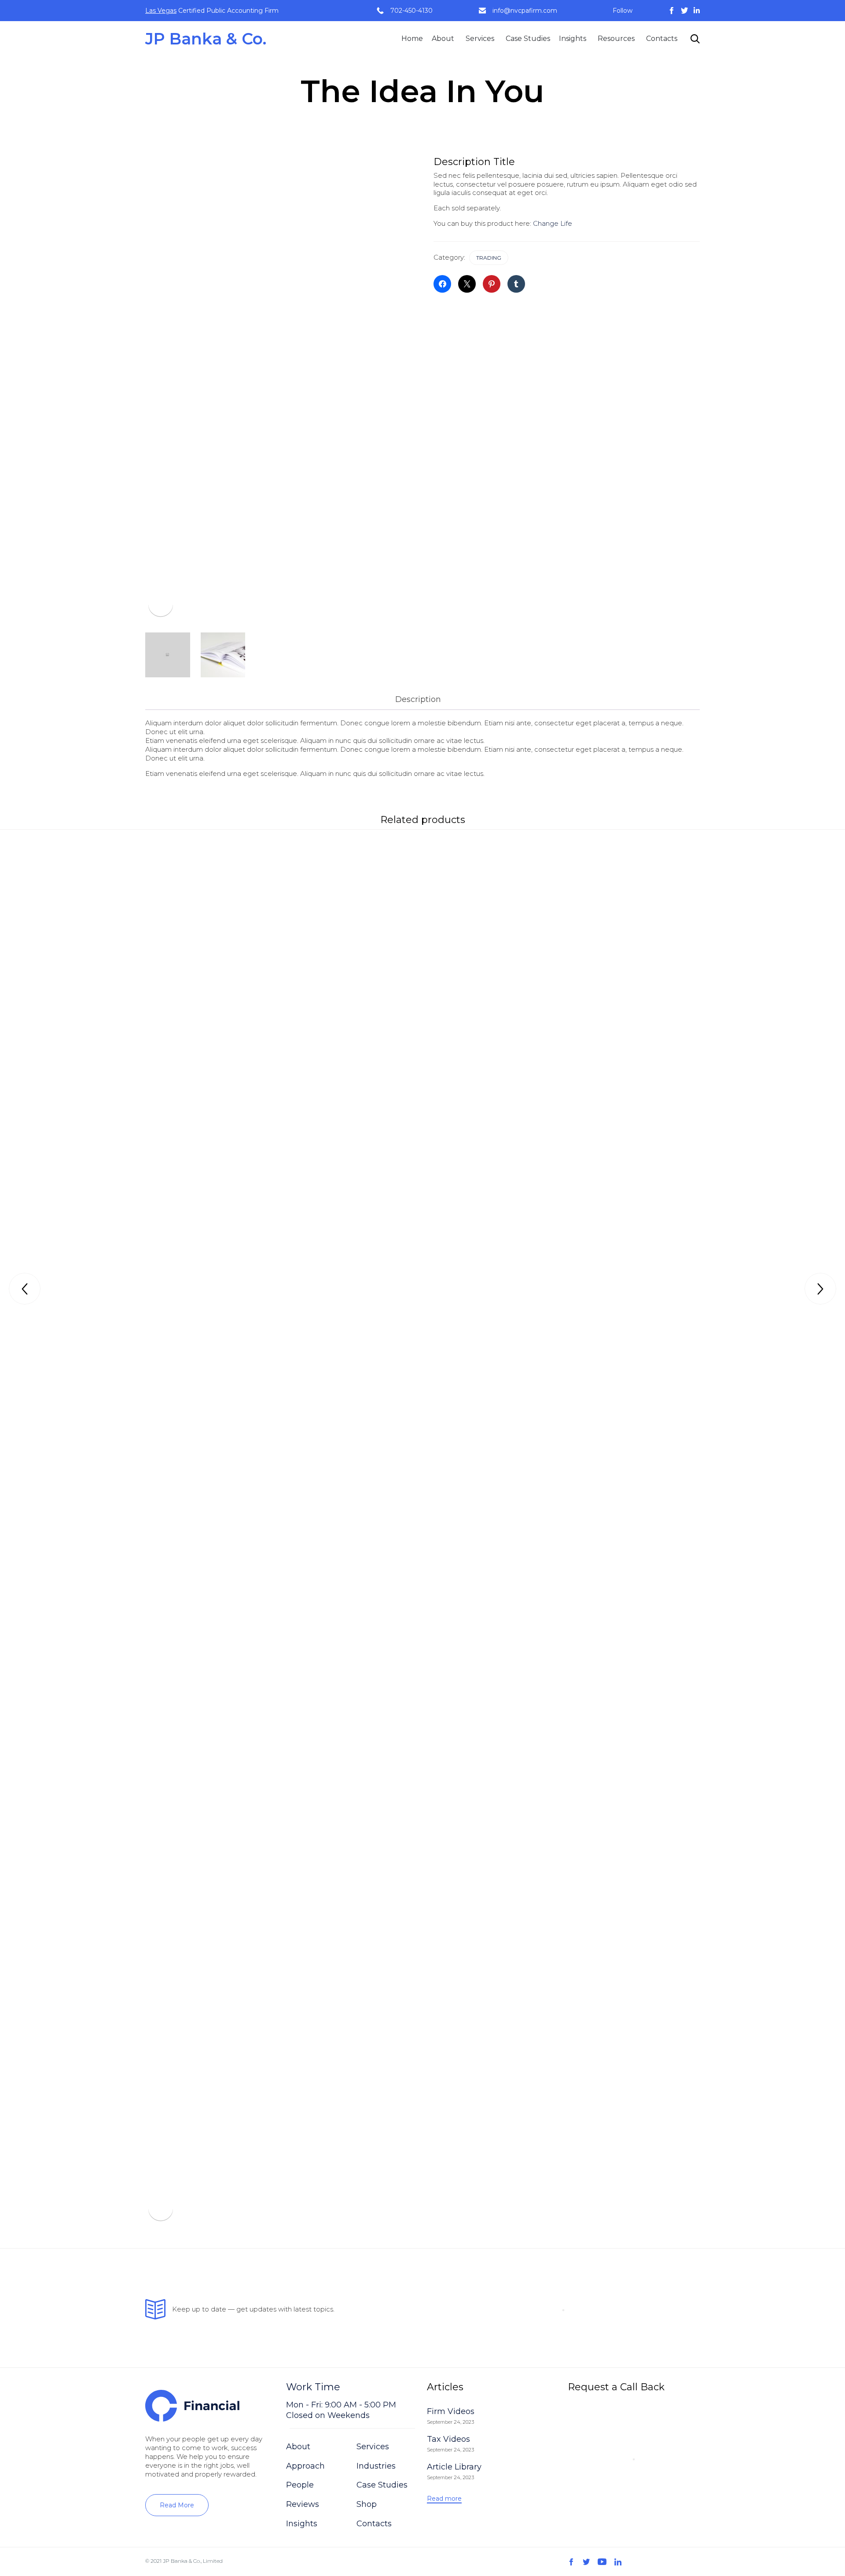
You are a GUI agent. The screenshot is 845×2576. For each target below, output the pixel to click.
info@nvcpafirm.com (525, 11)
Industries (376, 2466)
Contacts (662, 39)
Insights (573, 39)
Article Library (454, 2467)
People (300, 2485)
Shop (367, 2504)
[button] (177, 2505)
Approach (305, 2466)
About (443, 39)
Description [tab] (418, 699)
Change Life (553, 223)
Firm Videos (451, 2411)
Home (412, 39)
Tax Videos (448, 2439)
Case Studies (528, 39)
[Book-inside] (223, 655)
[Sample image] (168, 655)
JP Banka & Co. (206, 39)
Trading (489, 258)
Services (480, 39)
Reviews (303, 2504)
